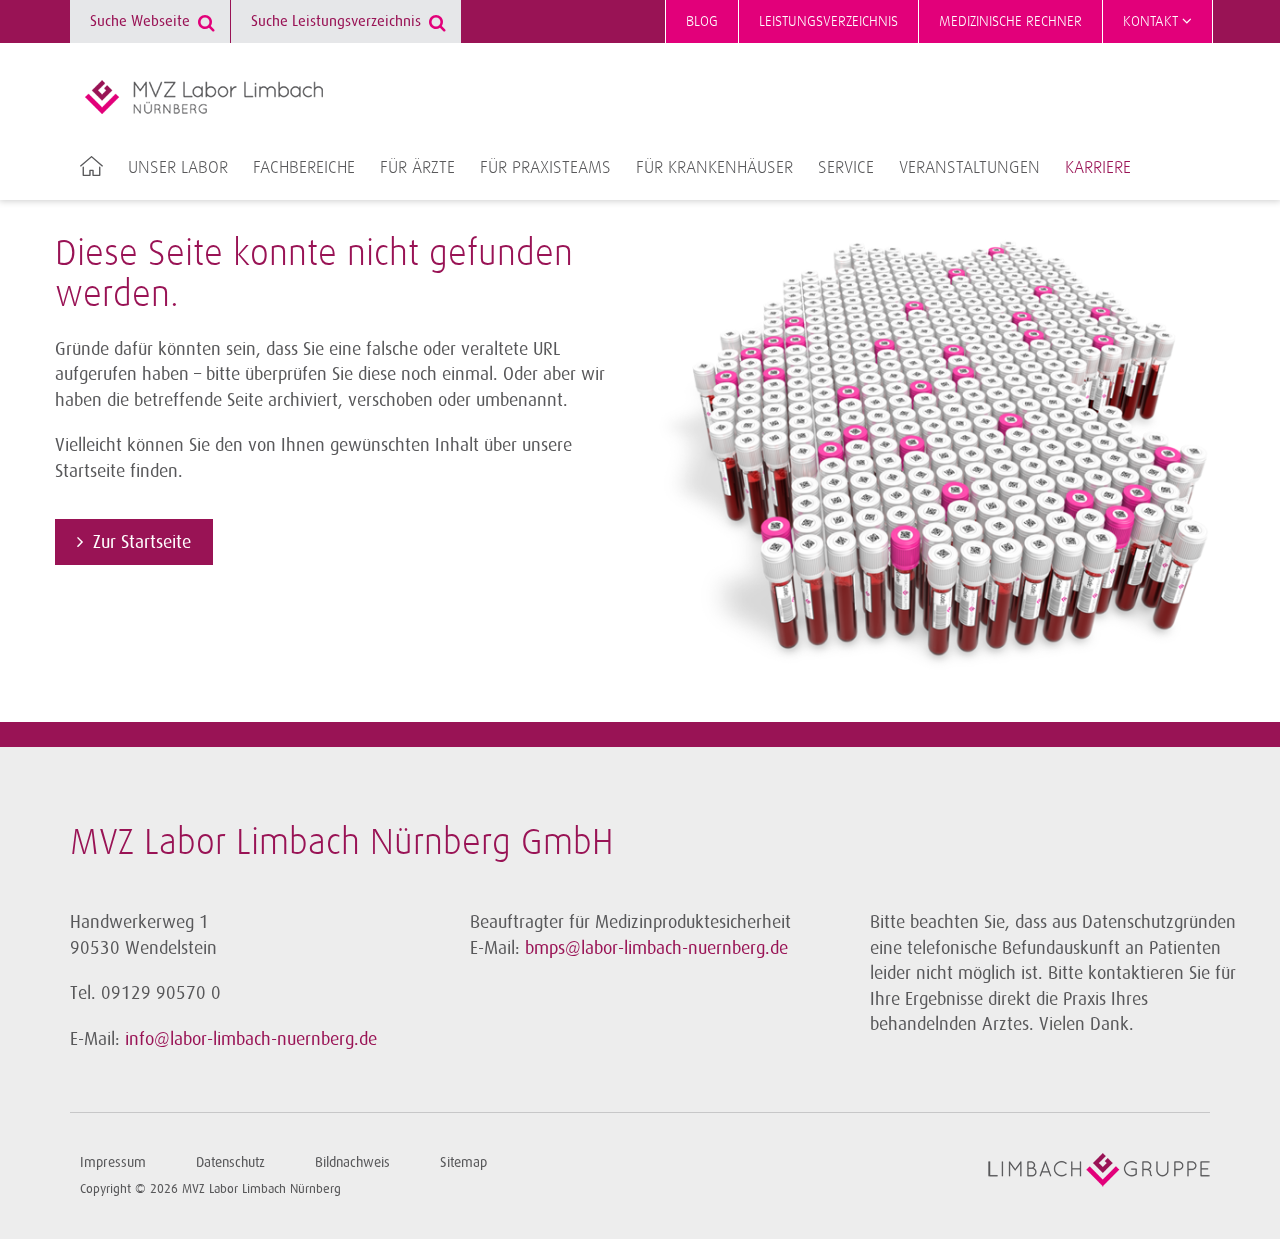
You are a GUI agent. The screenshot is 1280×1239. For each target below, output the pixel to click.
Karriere (1098, 168)
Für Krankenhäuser (714, 168)
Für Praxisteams (545, 168)
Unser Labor (178, 168)
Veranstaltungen (969, 168)
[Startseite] (204, 97)
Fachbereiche (304, 168)
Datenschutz (230, 1162)
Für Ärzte (417, 168)
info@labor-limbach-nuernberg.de (251, 1039)
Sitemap (463, 1162)
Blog (702, 21)
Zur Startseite (142, 542)
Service (846, 168)
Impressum (113, 1162)
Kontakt (1152, 21)
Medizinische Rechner (1010, 21)
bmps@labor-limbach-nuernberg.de (656, 948)
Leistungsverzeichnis (828, 21)
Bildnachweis (352, 1162)
